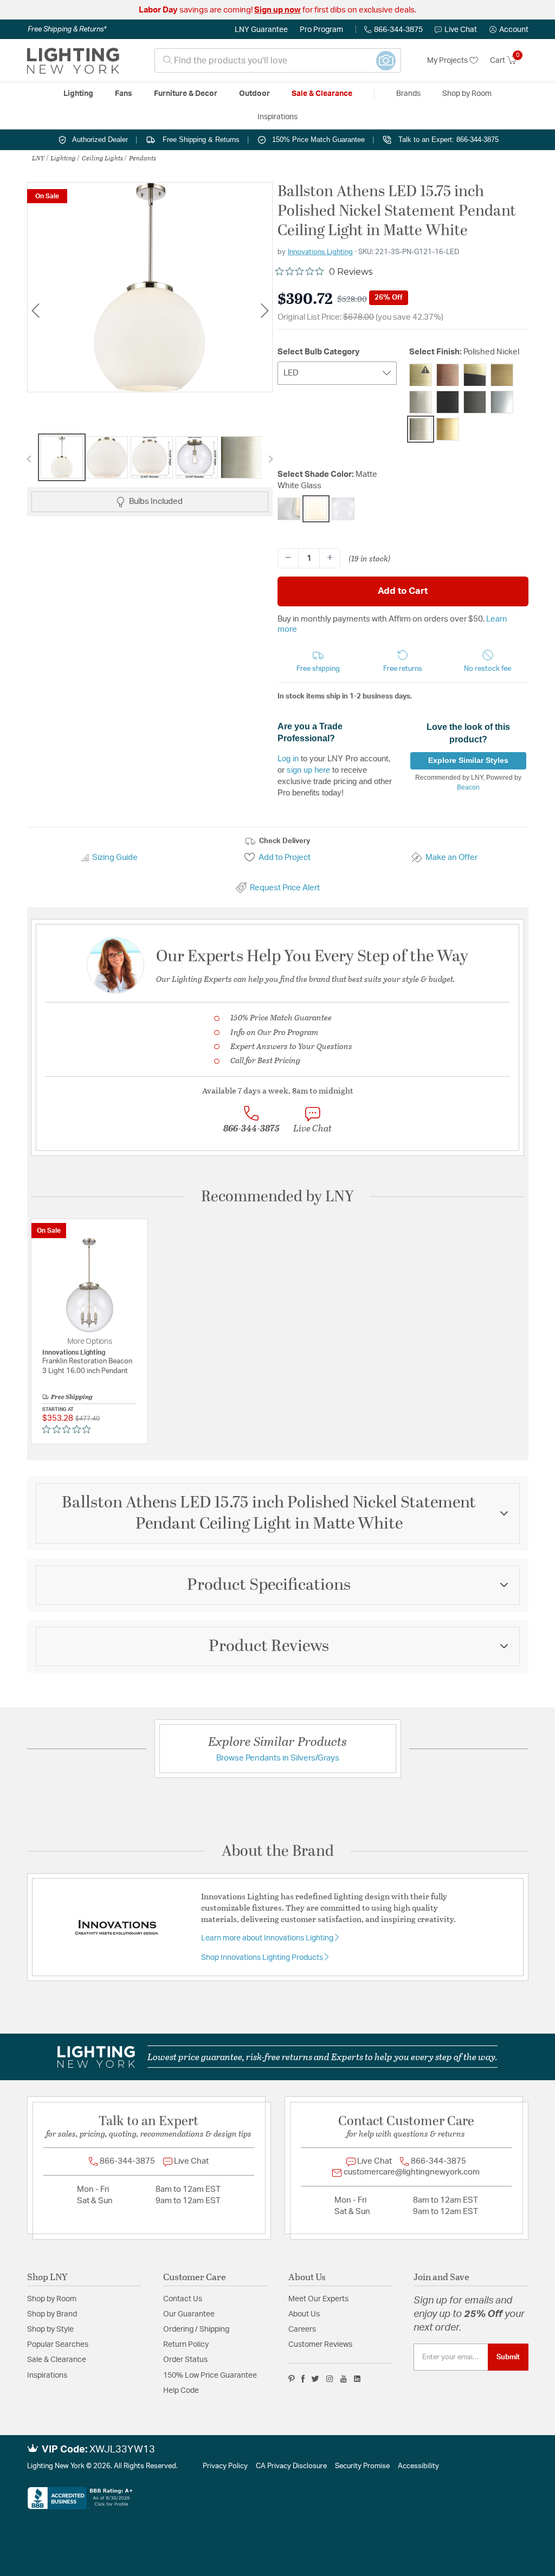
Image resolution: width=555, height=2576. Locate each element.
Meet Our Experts (318, 2299)
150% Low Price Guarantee (210, 2376)
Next (264, 311)
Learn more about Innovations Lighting (268, 1938)
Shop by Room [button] (467, 94)
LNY (38, 158)
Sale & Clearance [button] (322, 94)
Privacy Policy (225, 2466)
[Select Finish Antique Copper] (448, 375)
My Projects (448, 61)
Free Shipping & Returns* (67, 29)
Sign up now (277, 10)
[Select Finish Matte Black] (448, 402)
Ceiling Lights (102, 158)
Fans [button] (124, 94)
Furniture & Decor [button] (186, 94)
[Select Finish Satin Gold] (448, 429)
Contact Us (183, 2299)
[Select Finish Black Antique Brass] (475, 375)
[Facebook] (303, 2379)
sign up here (308, 770)
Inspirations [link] (277, 117)
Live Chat (461, 30)
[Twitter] (315, 2379)
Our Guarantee (189, 2314)
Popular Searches (58, 2345)
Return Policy (186, 2345)
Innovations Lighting (320, 252)
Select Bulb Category (319, 352)
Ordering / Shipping (196, 2329)
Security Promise (362, 2466)
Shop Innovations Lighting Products (263, 1958)
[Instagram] (330, 2379)
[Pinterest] (292, 2379)
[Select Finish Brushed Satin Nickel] (421, 402)
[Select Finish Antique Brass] (421, 375)
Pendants (143, 158)
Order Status (185, 2360)
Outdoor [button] (254, 94)
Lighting (63, 158)
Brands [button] (408, 94)
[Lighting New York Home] (73, 61)
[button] (509, 30)
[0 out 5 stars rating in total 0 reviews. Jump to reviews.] (69, 1429)
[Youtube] (344, 2379)
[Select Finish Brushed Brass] (502, 375)
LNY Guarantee (261, 30)
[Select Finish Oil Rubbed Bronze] (475, 402)
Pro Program (321, 30)
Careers (302, 2329)
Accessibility (418, 2466)
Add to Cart (403, 591)
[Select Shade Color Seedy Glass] (343, 509)
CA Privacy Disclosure (291, 2466)
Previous (35, 311)
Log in (288, 758)
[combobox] (278, 60)
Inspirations (47, 2376)
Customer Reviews (320, 2345)
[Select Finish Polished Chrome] (502, 402)
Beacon (468, 787)
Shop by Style (50, 2329)
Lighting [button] (78, 94)
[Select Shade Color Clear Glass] (289, 509)
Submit (508, 2357)
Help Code (181, 2391)
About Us (304, 2314)
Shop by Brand (52, 2314)
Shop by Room (52, 2299)
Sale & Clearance (57, 2360)
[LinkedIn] (357, 2379)
